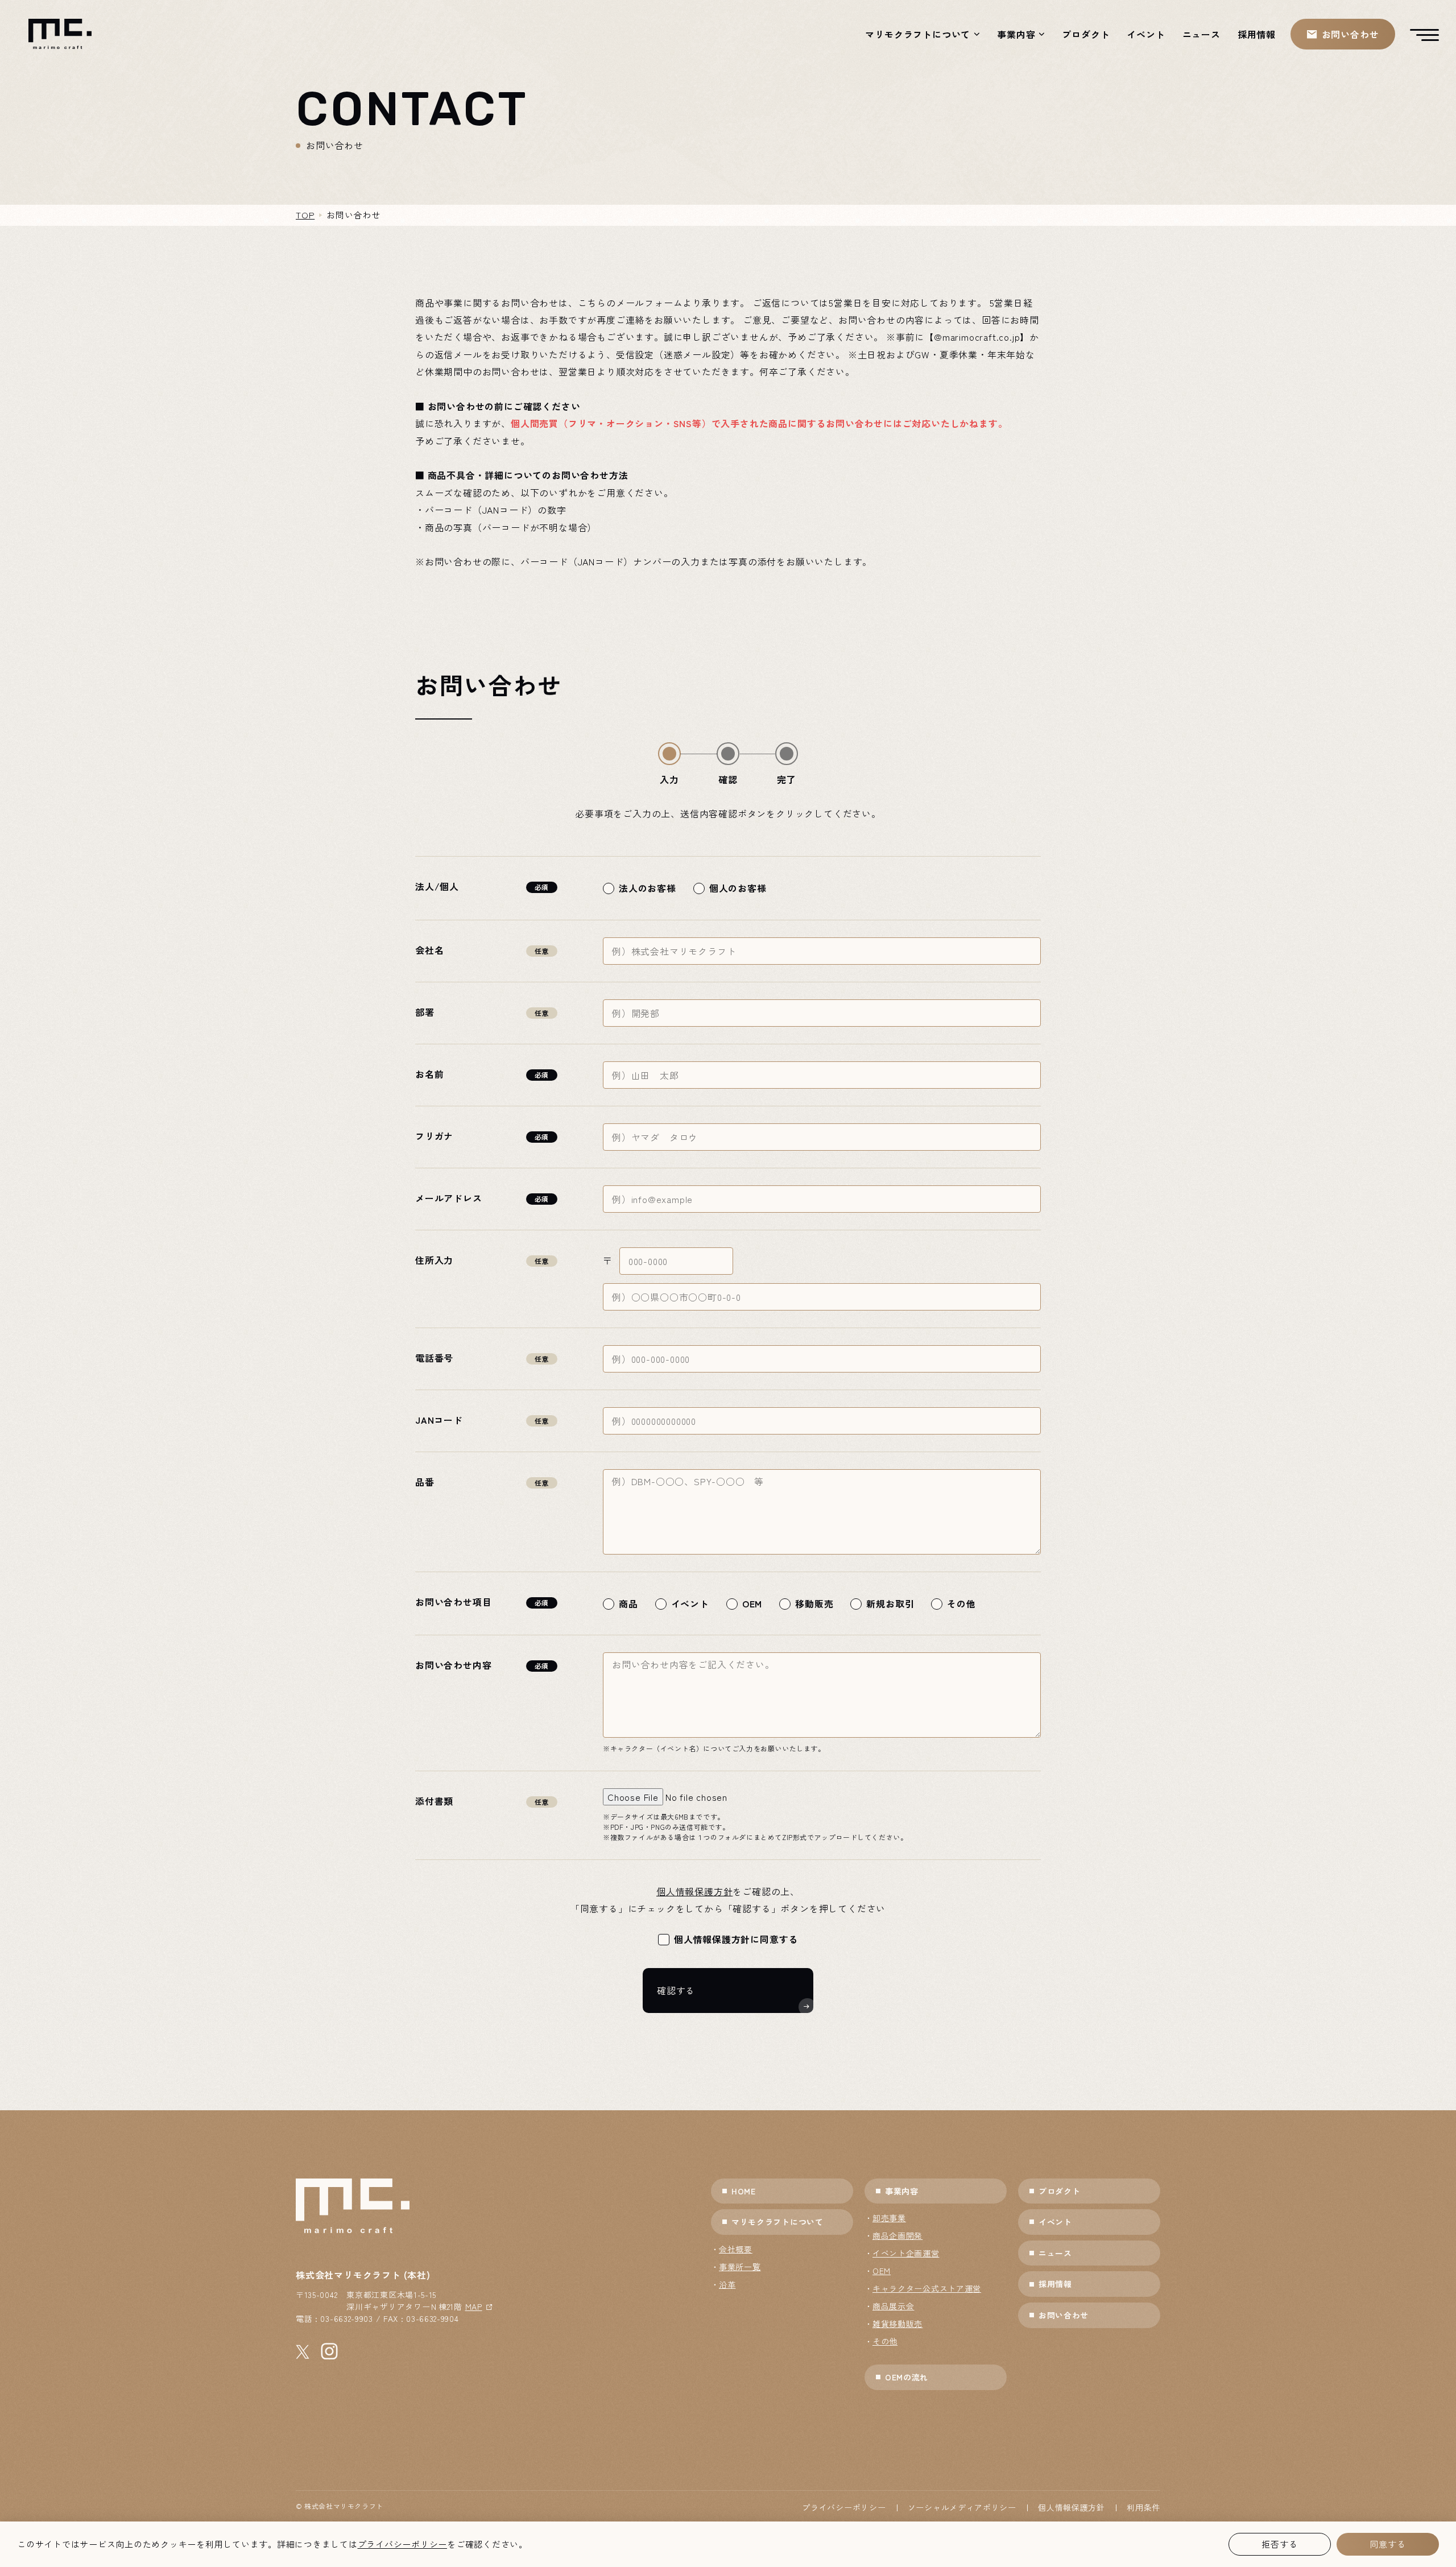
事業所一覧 (740, 2267)
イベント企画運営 (906, 2253)
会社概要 (736, 2249)
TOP (305, 215)
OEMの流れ (907, 2377)
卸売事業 (889, 2218)
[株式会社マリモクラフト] (60, 34)
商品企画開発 (897, 2235)
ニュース (1201, 34)
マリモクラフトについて (918, 34)
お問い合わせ (1064, 2315)
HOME (744, 2191)
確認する (676, 1990)
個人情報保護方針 (694, 1891)
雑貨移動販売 (897, 2324)
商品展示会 (894, 2306)
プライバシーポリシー (844, 2507)
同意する (1387, 2544)
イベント (1146, 34)
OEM (882, 2271)
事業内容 (1016, 34)
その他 (885, 2341)
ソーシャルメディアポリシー (962, 2507)
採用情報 (1257, 34)
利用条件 (1143, 2507)
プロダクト (1086, 34)
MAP (474, 2306)
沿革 (727, 2284)
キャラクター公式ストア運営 (927, 2288)
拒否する (1279, 2544)
